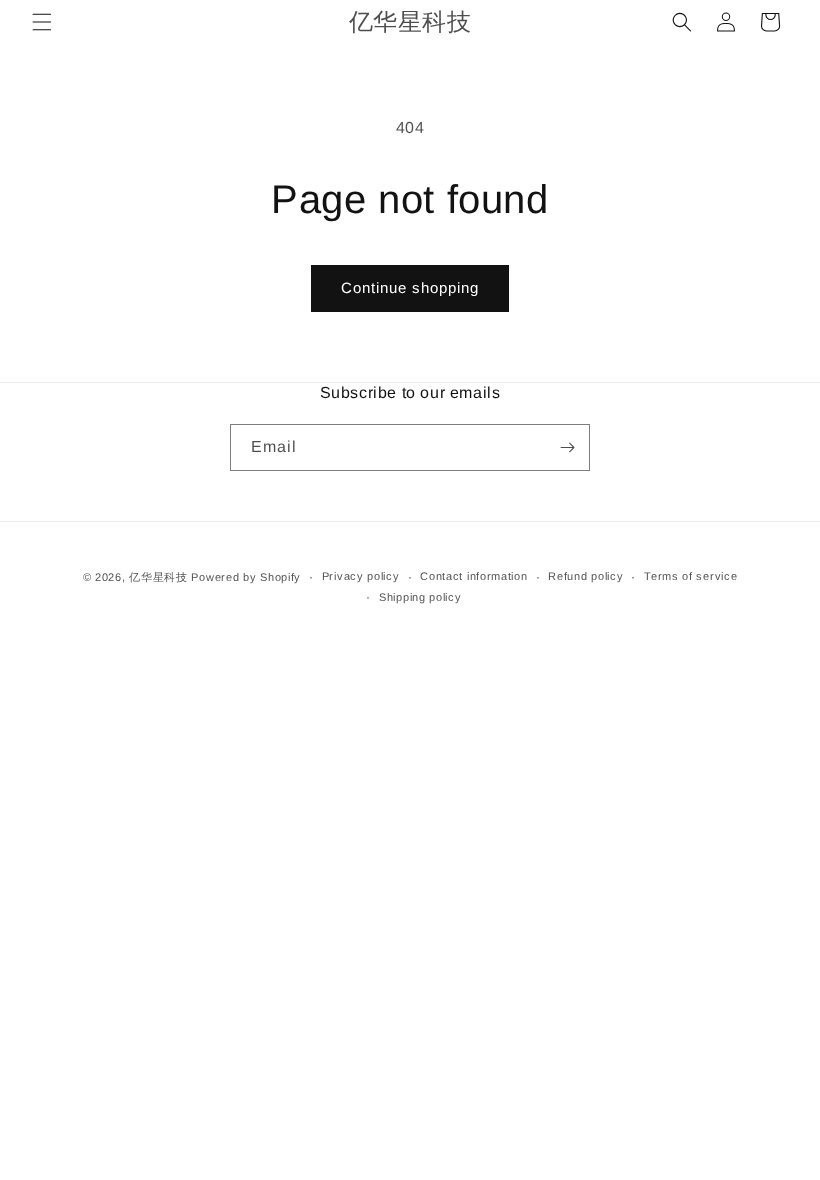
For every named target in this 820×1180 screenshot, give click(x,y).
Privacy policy (361, 576)
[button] (42, 22)
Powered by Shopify (246, 577)
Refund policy (585, 576)
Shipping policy (420, 597)
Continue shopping (410, 287)
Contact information (473, 576)
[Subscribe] (567, 447)
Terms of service (690, 576)
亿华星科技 (158, 577)
